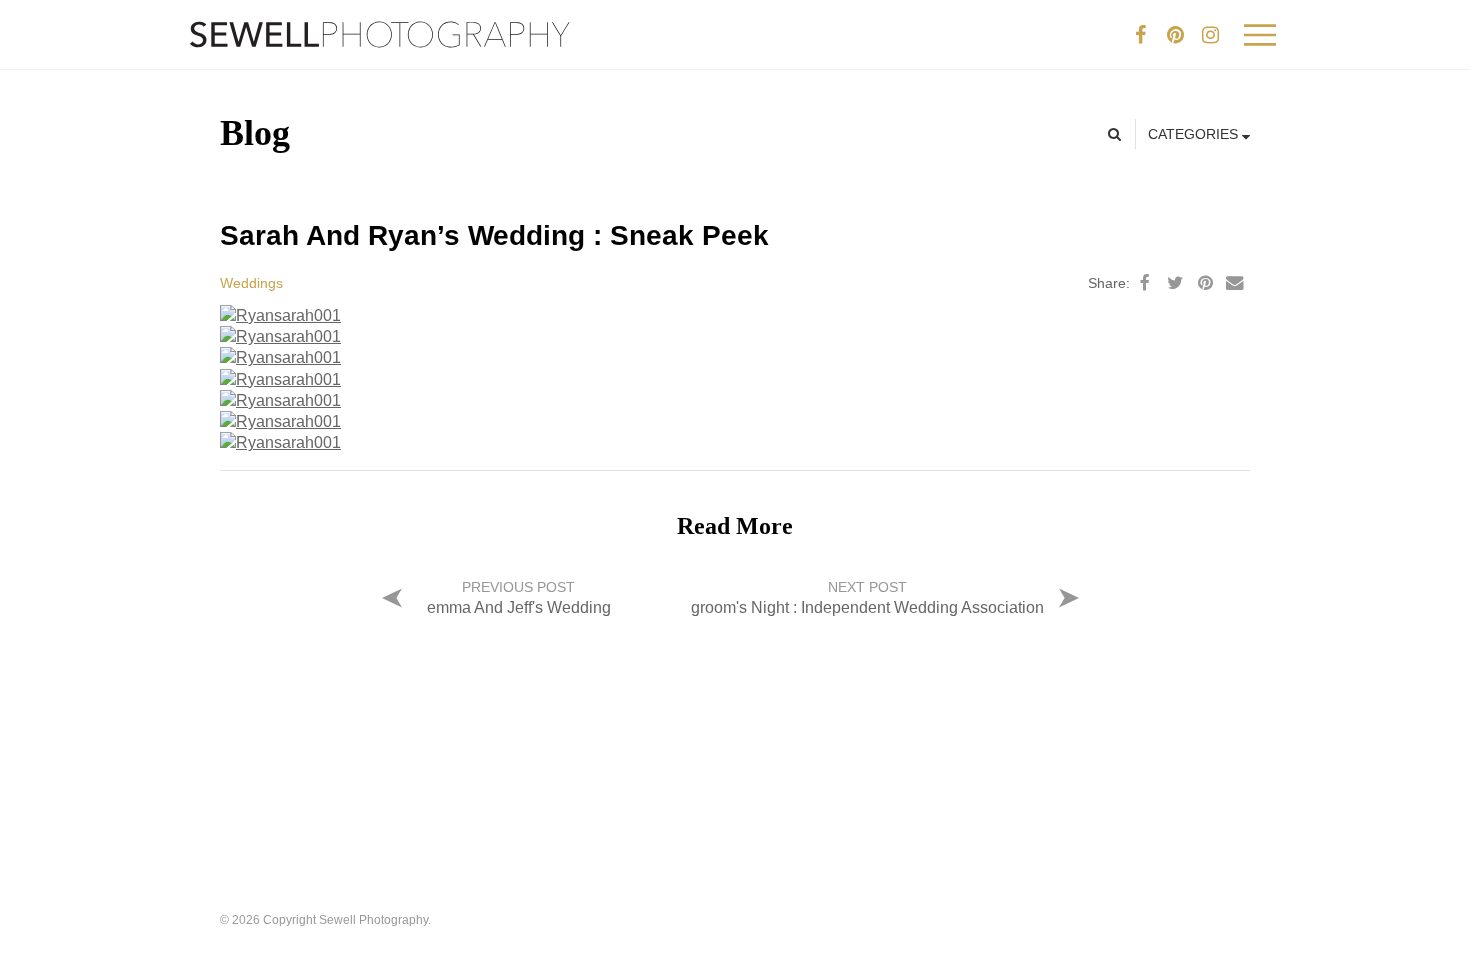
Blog (255, 133)
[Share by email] (1235, 283)
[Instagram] (1210, 35)
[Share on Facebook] (1145, 283)
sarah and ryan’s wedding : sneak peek (494, 235)
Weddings (251, 283)
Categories (1195, 134)
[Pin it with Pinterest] (1205, 283)
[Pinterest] (1175, 35)
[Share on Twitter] (1175, 283)
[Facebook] (1140, 35)
